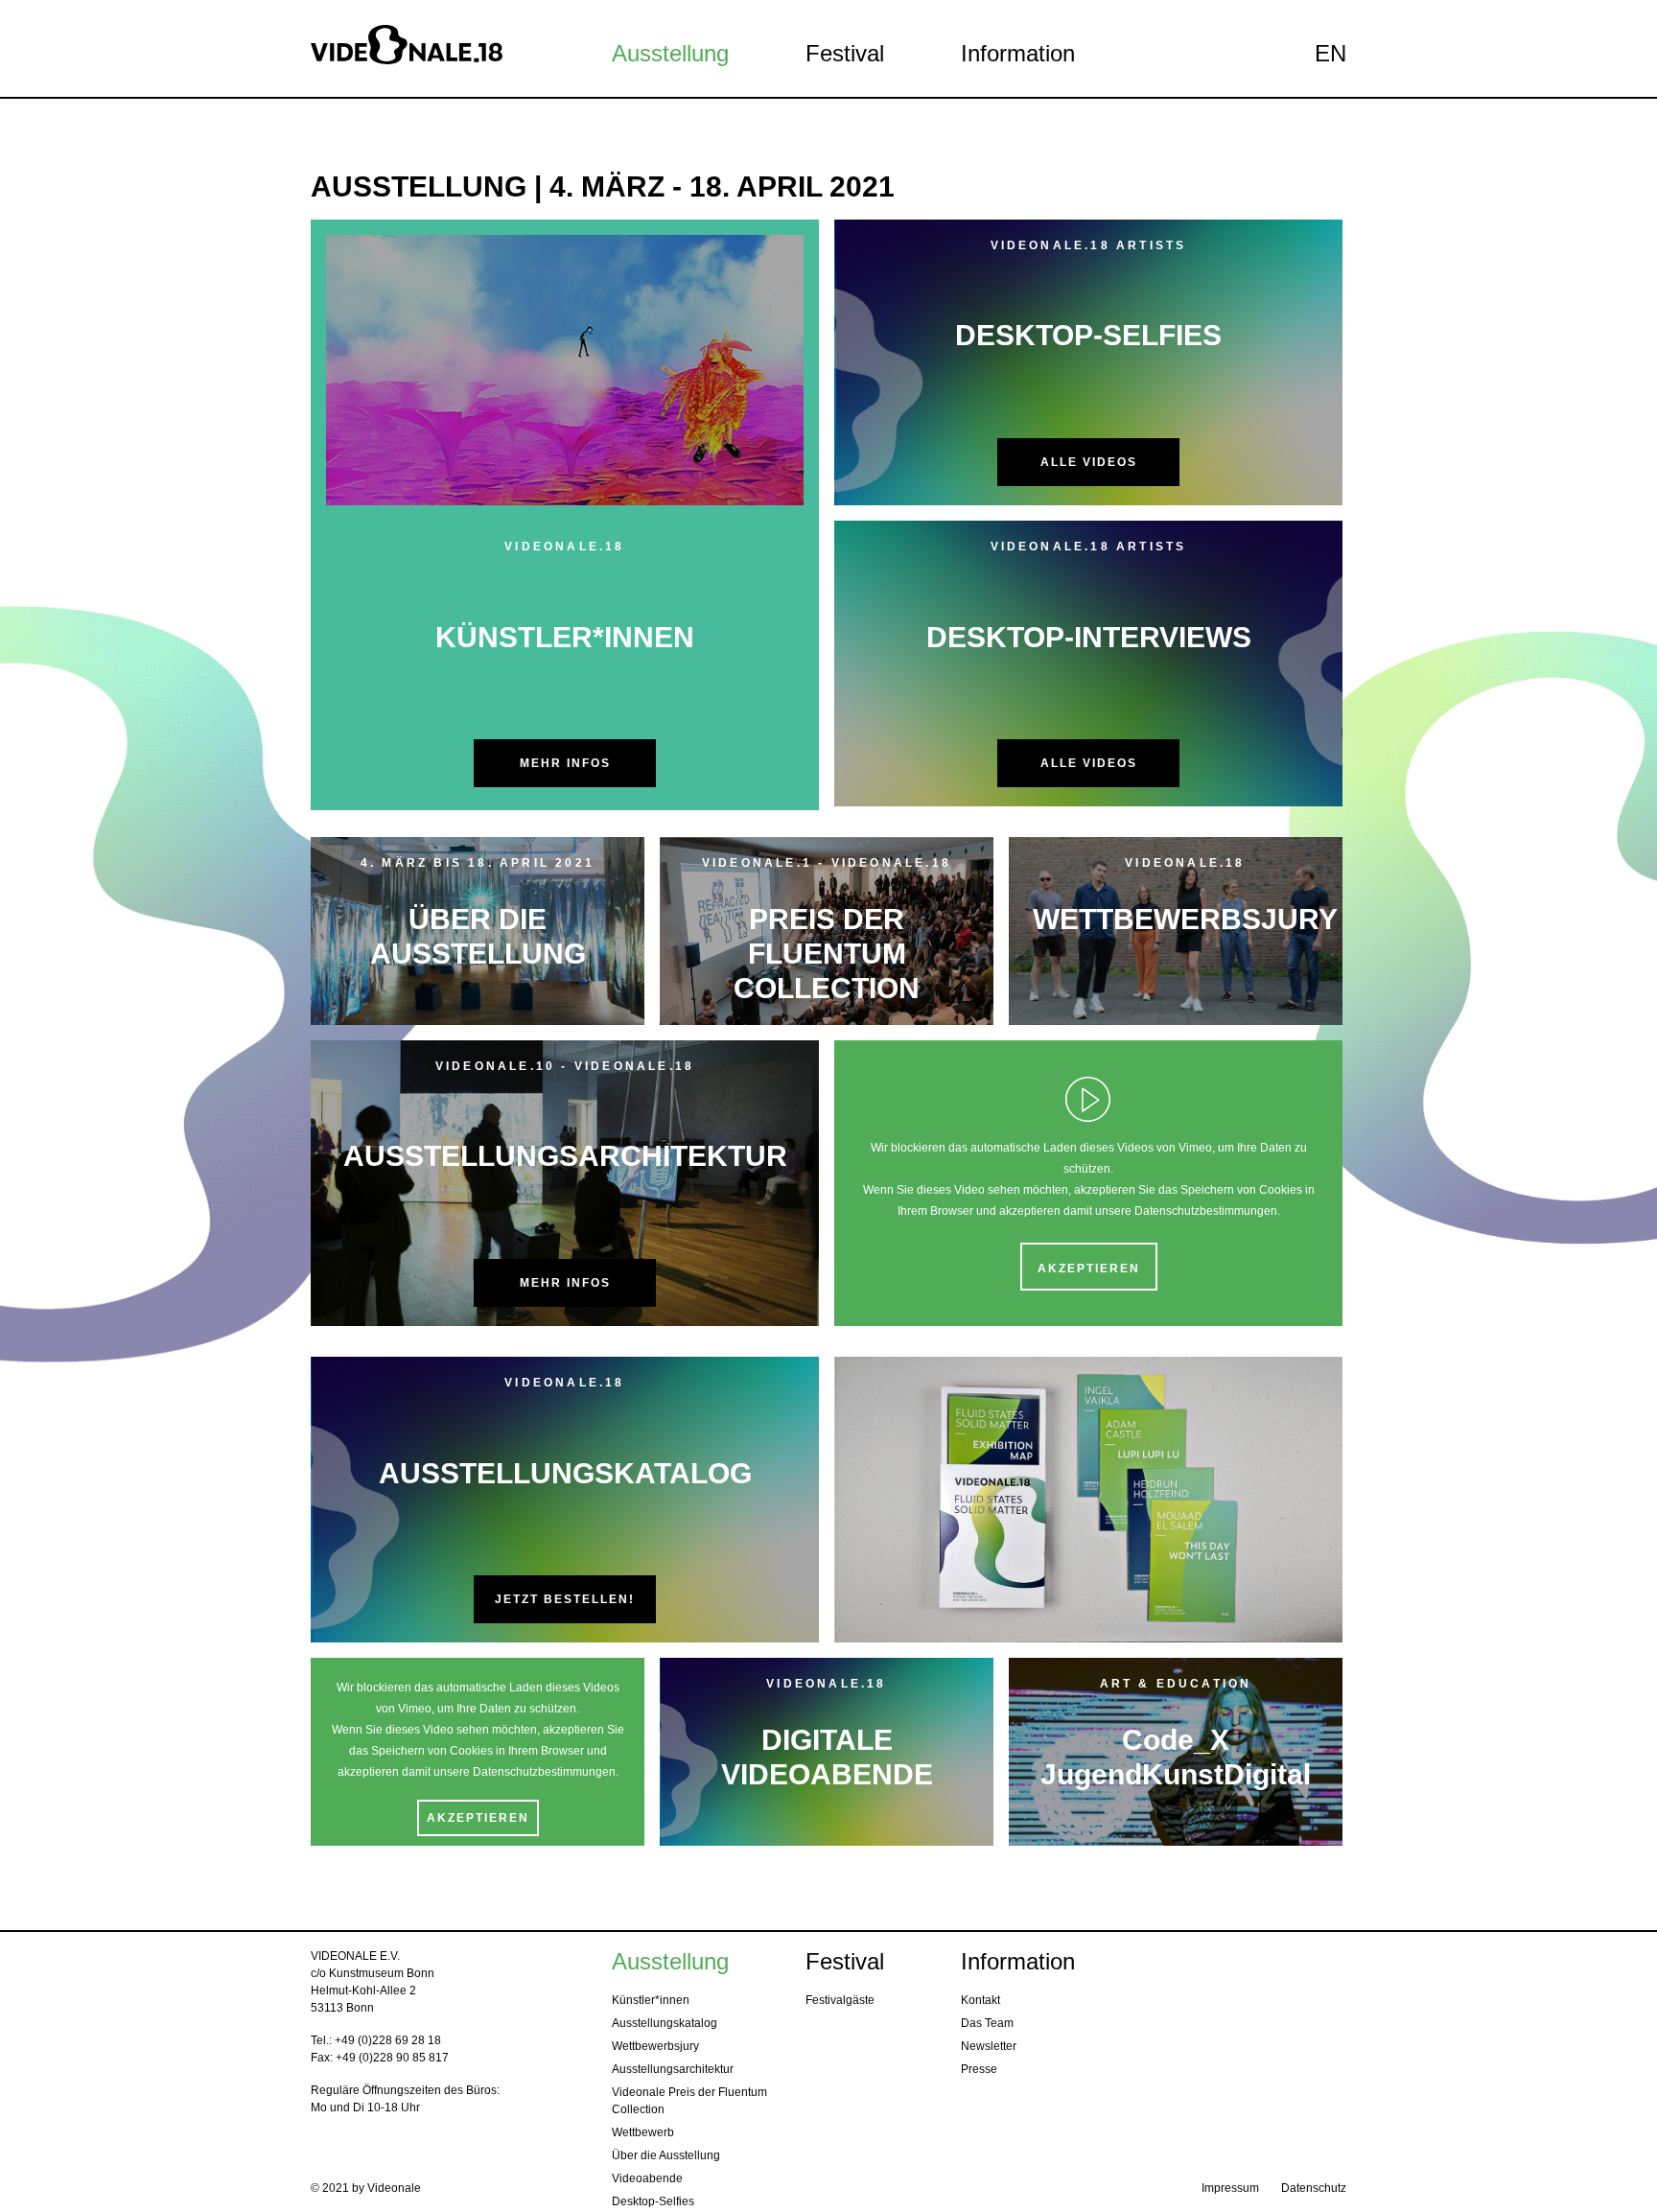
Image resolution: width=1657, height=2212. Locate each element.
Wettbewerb (643, 2132)
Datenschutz (1314, 2188)
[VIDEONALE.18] (429, 47)
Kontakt (980, 2000)
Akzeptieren (1089, 1269)
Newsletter (989, 2046)
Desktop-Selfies (653, 2201)
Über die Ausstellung (666, 2155)
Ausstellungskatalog (665, 2023)
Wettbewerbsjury (655, 2046)
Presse (979, 2069)
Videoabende (647, 2178)
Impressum (1230, 2188)
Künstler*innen (651, 2000)
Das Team (987, 2023)
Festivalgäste (840, 2000)
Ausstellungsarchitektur (673, 2069)
